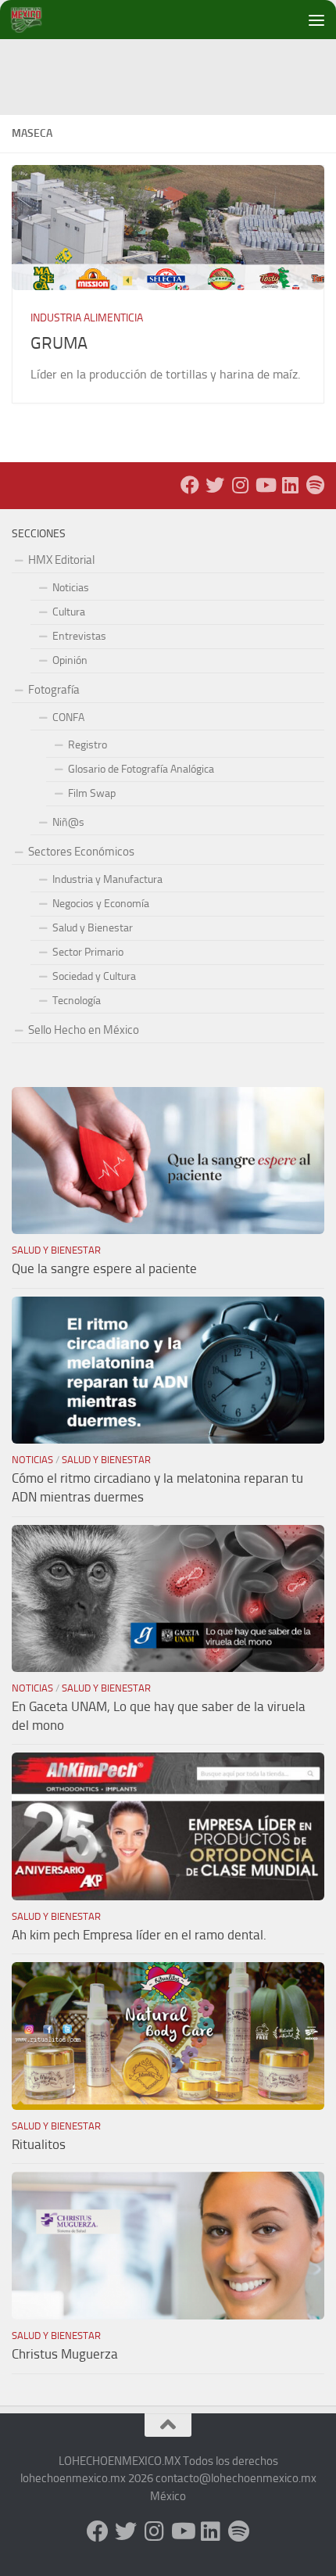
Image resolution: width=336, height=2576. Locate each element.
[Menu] (316, 20)
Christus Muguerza (65, 2354)
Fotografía (54, 690)
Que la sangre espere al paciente (104, 1268)
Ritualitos (39, 2144)
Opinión (70, 660)
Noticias (71, 588)
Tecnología (77, 1001)
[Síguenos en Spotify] (315, 485)
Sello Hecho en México (84, 1030)
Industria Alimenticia (87, 318)
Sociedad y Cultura (94, 976)
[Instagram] (240, 485)
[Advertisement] (174, 74)
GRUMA (59, 343)
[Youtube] (265, 485)
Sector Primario (88, 952)
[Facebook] (190, 485)
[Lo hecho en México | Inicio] (39, 20)
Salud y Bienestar (93, 928)
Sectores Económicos (81, 852)
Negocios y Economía (101, 904)
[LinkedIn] (290, 485)
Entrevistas (79, 636)
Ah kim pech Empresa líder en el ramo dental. (139, 1935)
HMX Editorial (61, 560)
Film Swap (92, 793)
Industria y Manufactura (107, 879)
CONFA (68, 718)
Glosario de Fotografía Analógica (141, 769)
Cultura (69, 612)
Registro (88, 745)
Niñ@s (68, 822)
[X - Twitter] (215, 485)
